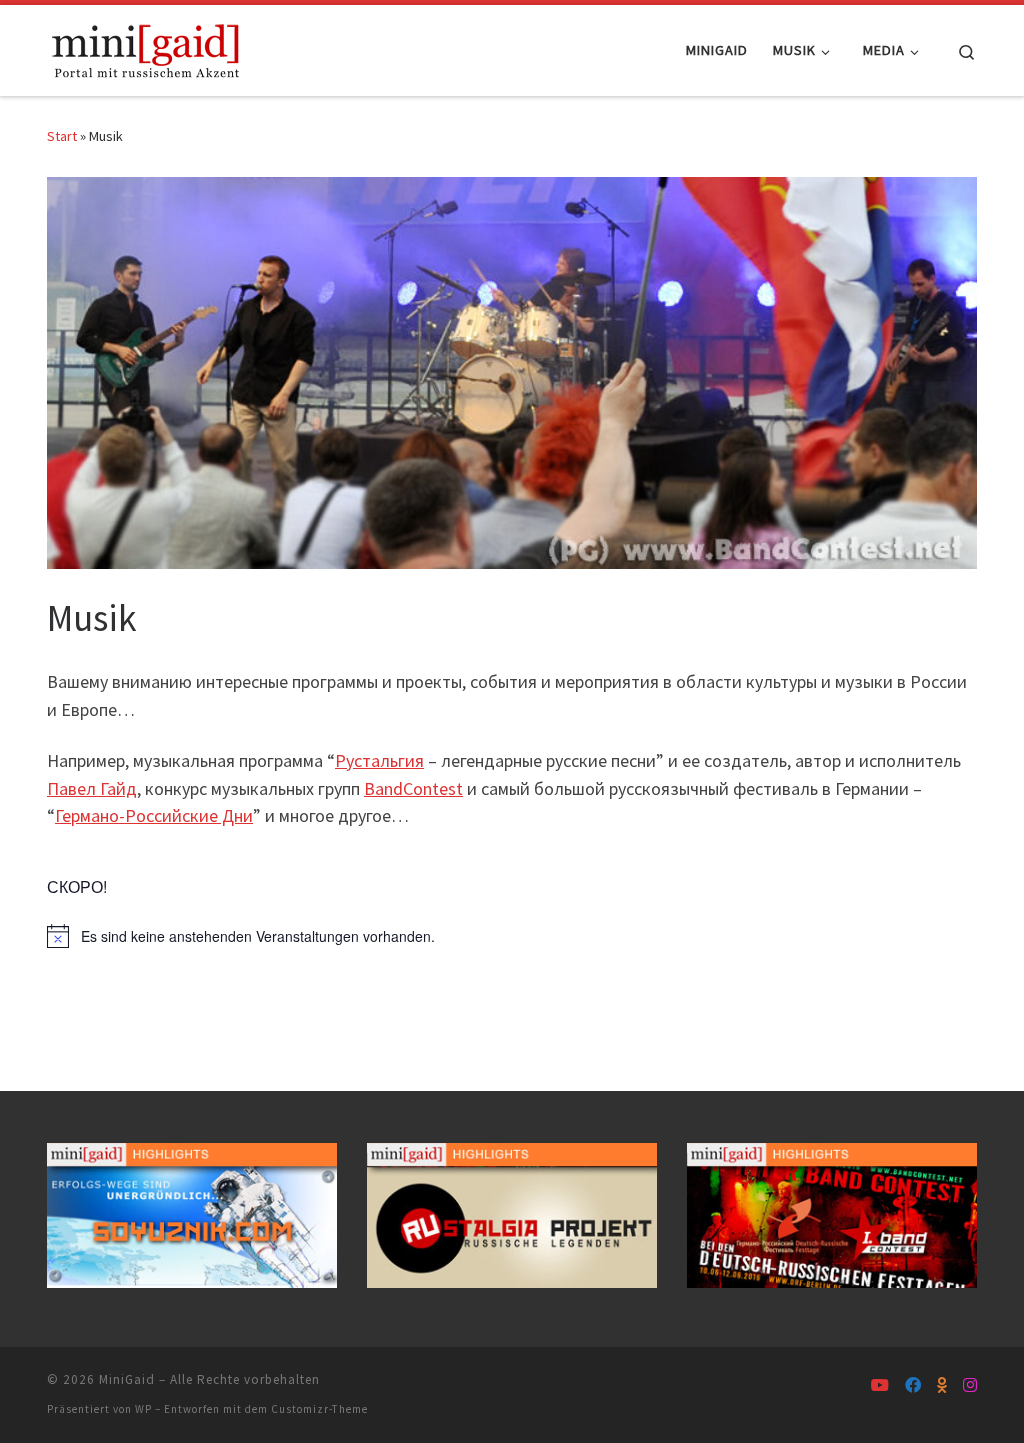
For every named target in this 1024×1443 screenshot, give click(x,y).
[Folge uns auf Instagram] (970, 1385)
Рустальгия (379, 760)
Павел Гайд (92, 788)
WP (143, 1409)
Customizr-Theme (319, 1409)
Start (62, 136)
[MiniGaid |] (147, 46)
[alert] (512, 936)
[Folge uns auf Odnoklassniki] (942, 1385)
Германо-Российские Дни (154, 815)
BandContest (413, 788)
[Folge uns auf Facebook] (913, 1385)
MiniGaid (127, 1379)
